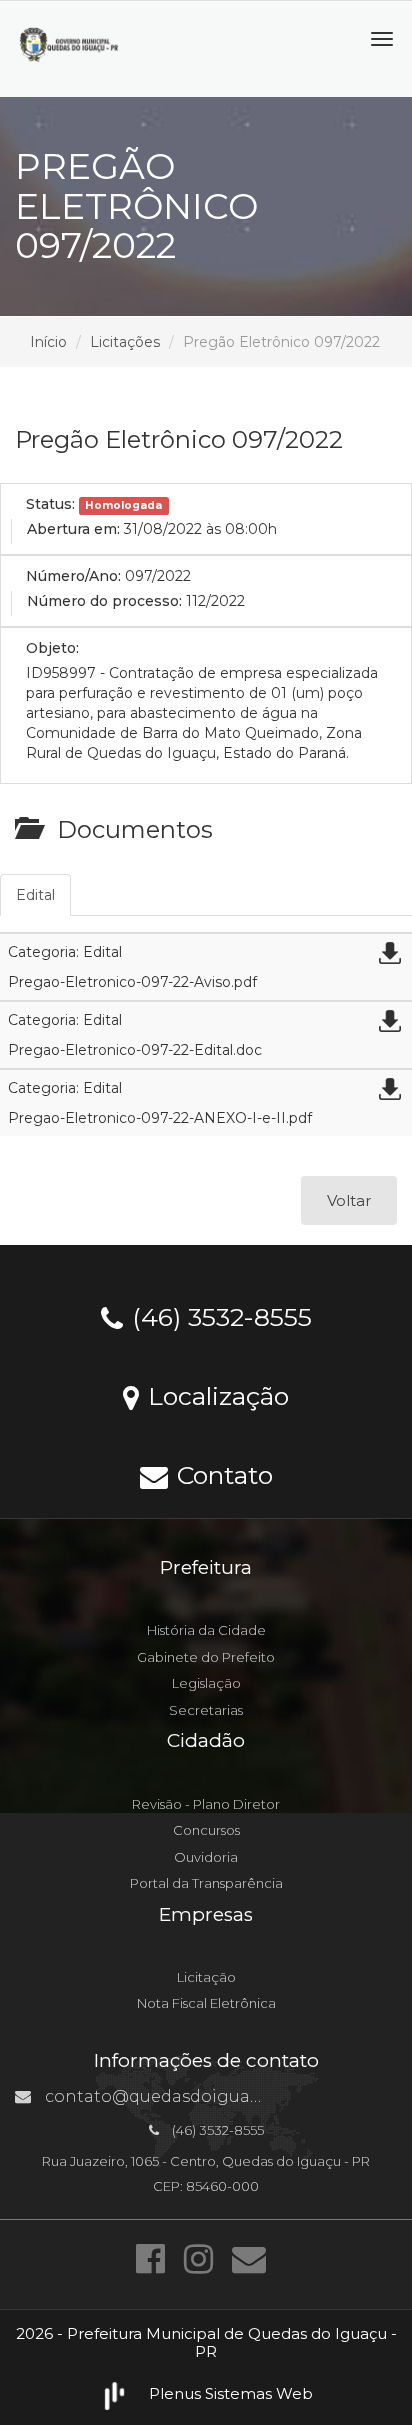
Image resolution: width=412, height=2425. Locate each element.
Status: (50, 504)
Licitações (125, 342)
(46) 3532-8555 (218, 1316)
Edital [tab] (35, 895)
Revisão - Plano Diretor (206, 1804)
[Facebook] (155, 2259)
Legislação (206, 1683)
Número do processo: (104, 601)
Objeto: (52, 648)
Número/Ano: (73, 576)
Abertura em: (73, 529)
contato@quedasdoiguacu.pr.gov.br (194, 2096)
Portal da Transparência (206, 1883)
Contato (221, 1474)
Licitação (206, 1977)
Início (48, 342)
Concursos (206, 1830)
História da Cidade (206, 1630)
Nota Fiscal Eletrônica (206, 2003)
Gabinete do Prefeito (206, 1657)
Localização (215, 1395)
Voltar (349, 1200)
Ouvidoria (206, 1857)
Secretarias (206, 1710)
